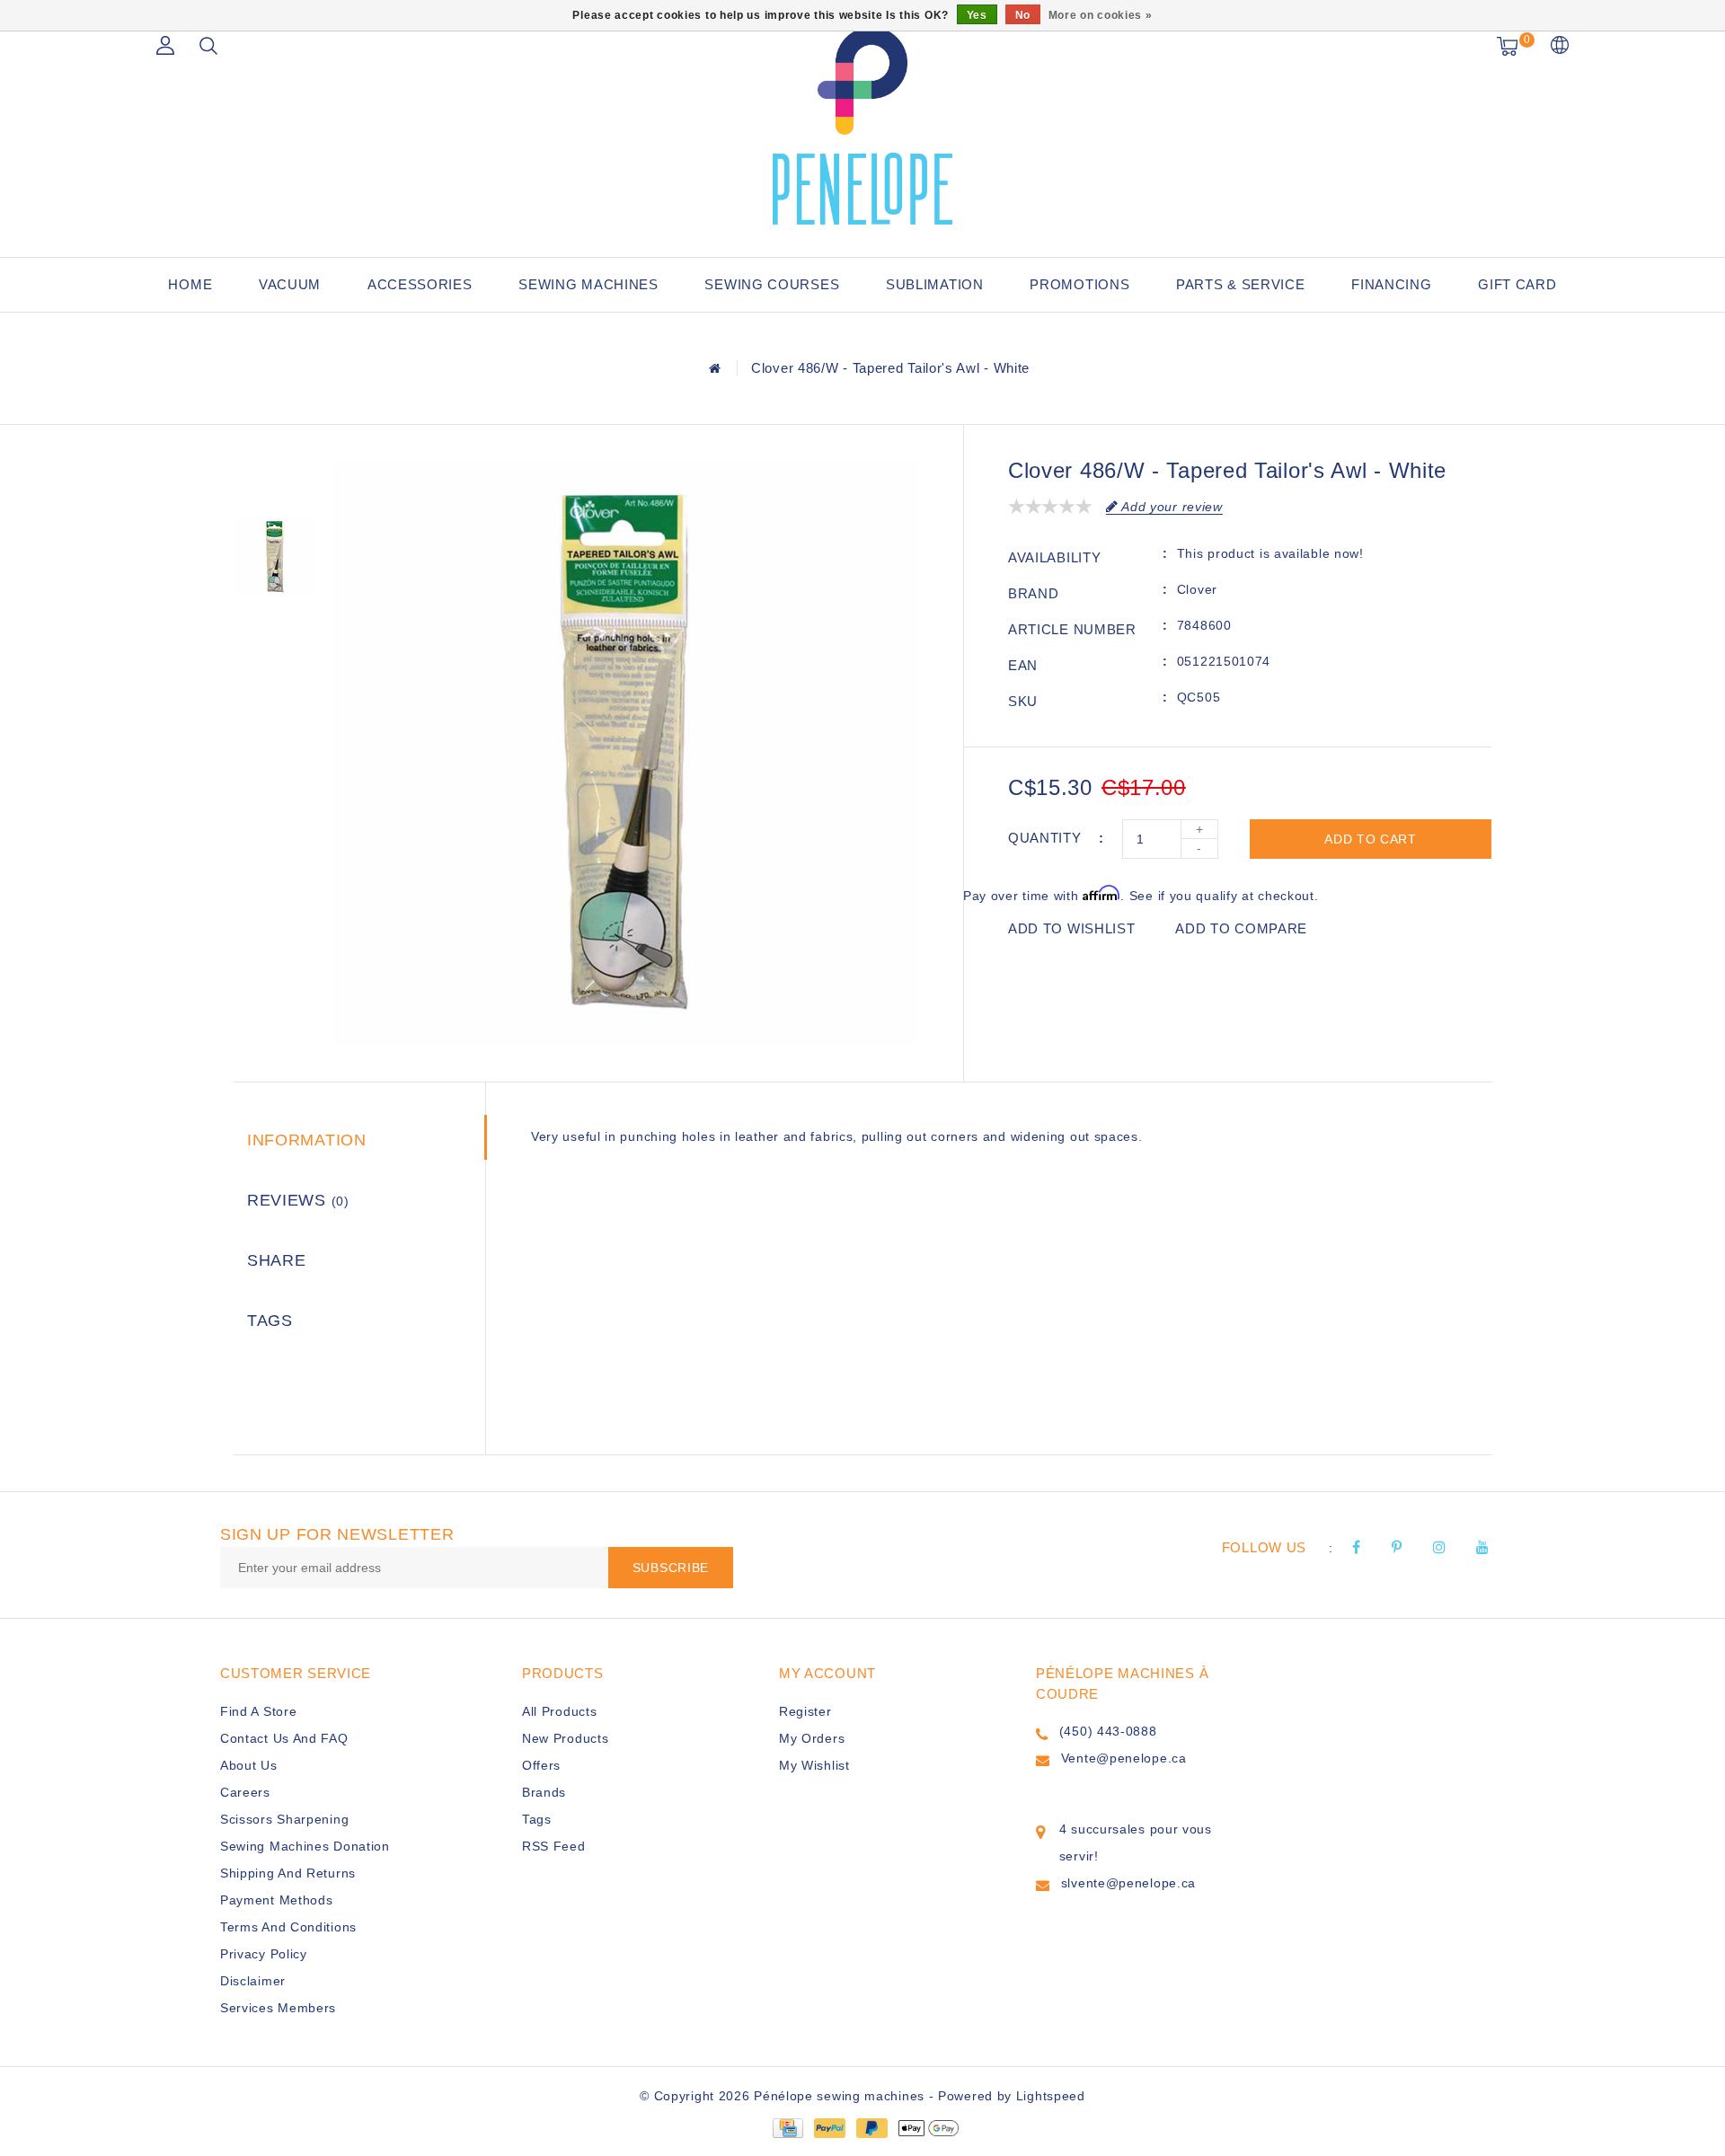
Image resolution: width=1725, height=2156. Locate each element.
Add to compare (1241, 928)
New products (565, 1738)
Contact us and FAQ (284, 1738)
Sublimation (935, 284)
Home (190, 284)
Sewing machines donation (305, 1846)
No (1023, 15)
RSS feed (554, 1846)
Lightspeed (1051, 2096)
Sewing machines (588, 284)
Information (307, 1140)
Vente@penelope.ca (1124, 1758)
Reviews (298, 1200)
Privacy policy (264, 1954)
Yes (977, 15)
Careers (245, 1792)
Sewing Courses (772, 284)
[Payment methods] (787, 2127)
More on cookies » (1101, 15)
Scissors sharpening (284, 1819)
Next (274, 641)
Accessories (420, 284)
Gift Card (1517, 284)
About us (249, 1765)
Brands (544, 1792)
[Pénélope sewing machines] (862, 126)
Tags (270, 1321)
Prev (274, 474)
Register (805, 1711)
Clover (1197, 589)
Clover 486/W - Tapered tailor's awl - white (890, 368)
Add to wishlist (1072, 928)
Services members (278, 2008)
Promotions (1079, 284)
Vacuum (290, 284)
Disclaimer (253, 1981)
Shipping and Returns (288, 1873)
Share (277, 1260)
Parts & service (1241, 284)
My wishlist (814, 1765)
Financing (1391, 284)
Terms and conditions (288, 1927)
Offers (541, 1765)
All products (559, 1711)
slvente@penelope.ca (1128, 1883)
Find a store (258, 1711)
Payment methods (277, 1900)
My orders (812, 1738)
